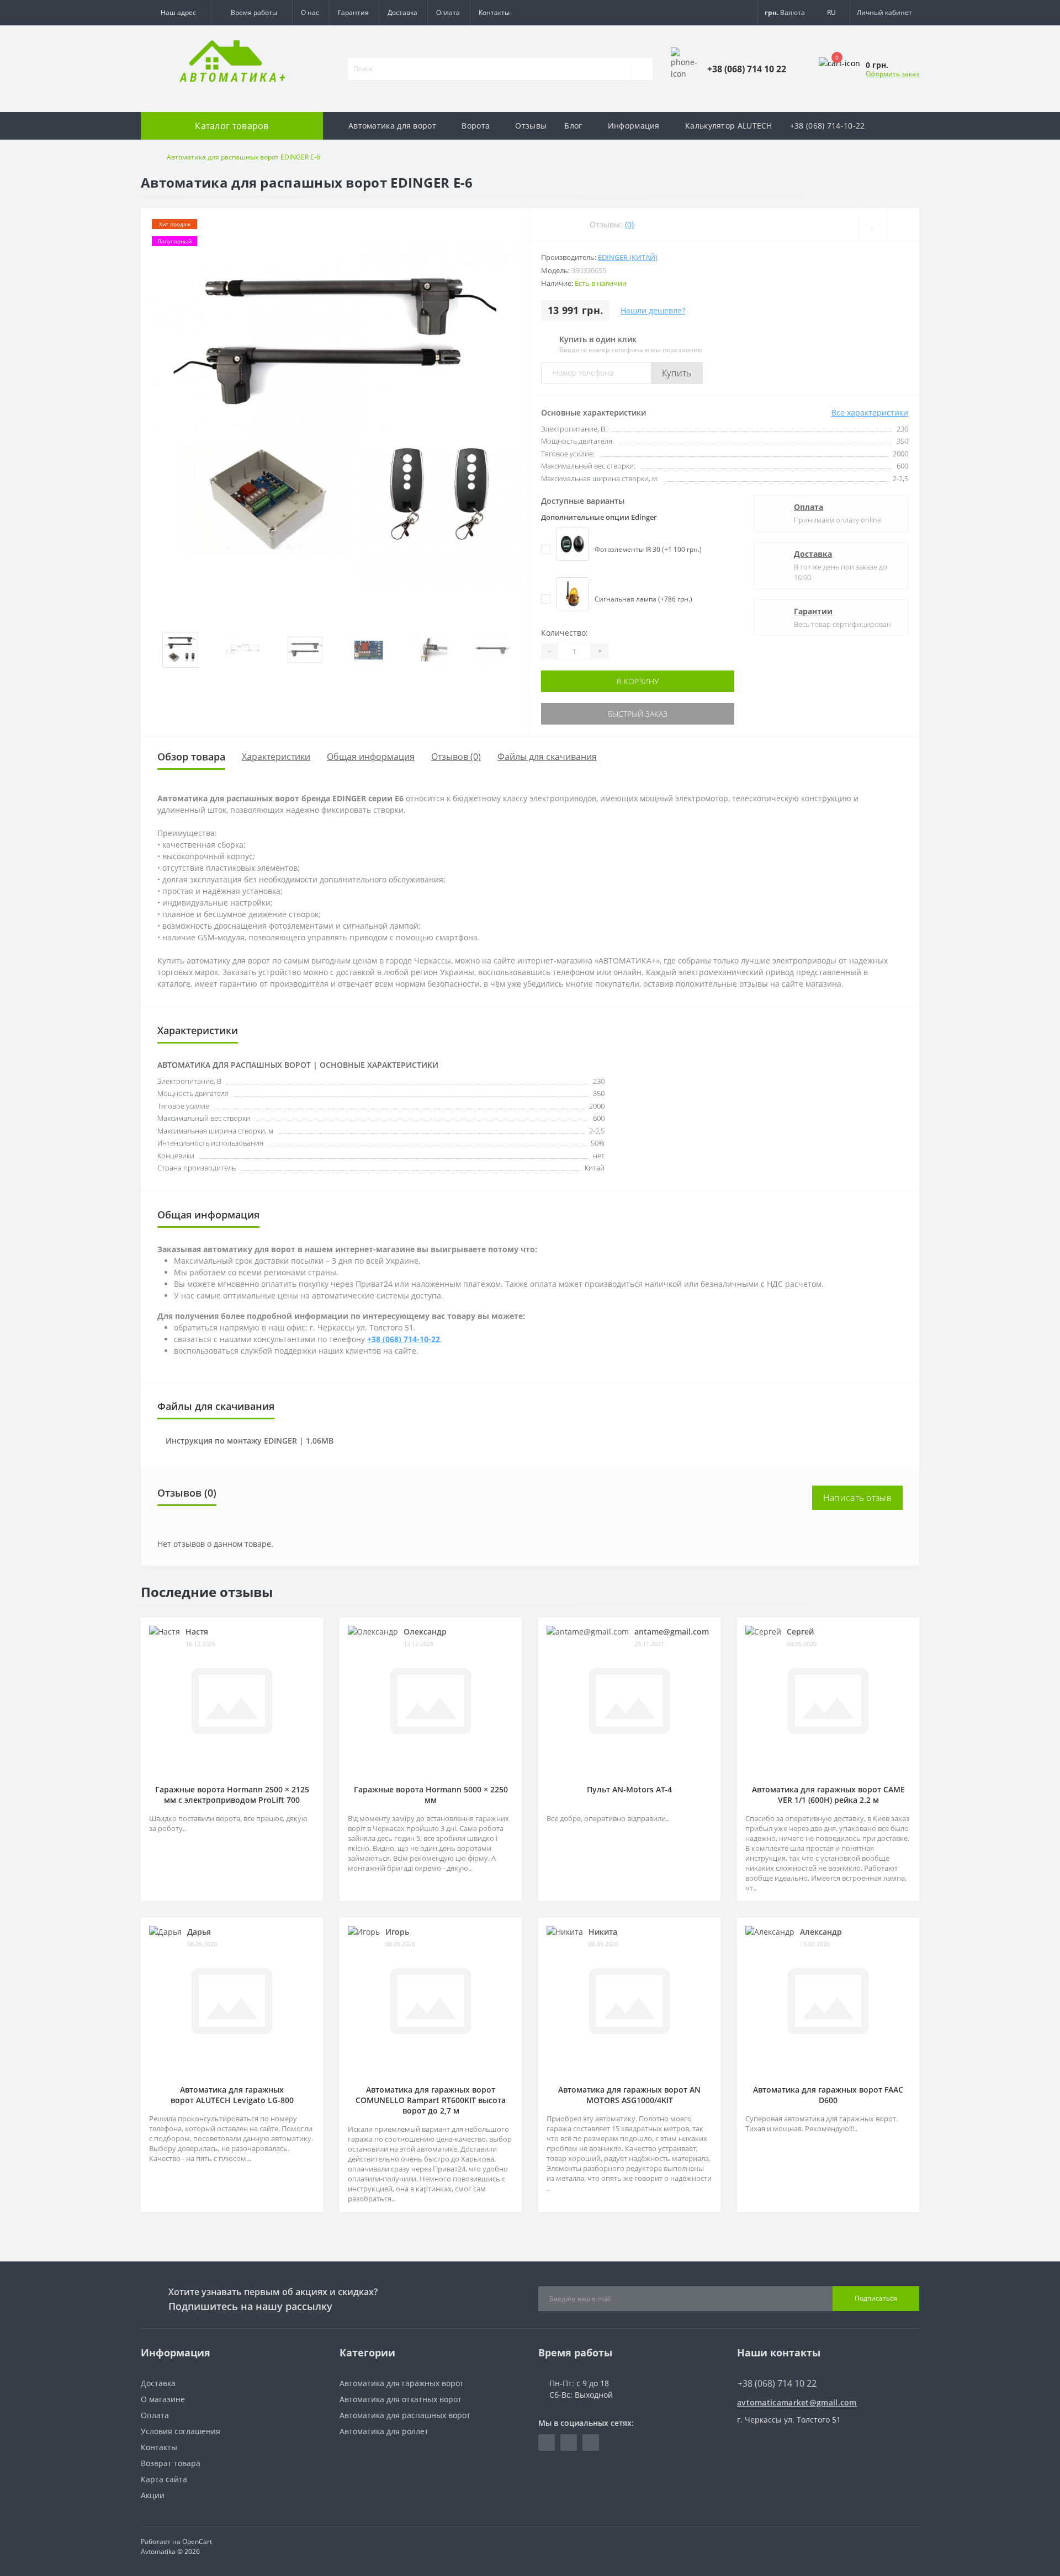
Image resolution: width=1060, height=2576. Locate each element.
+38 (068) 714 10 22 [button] (777, 2383)
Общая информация (371, 757)
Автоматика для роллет (384, 2431)
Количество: (565, 633)
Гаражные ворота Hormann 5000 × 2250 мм (431, 1795)
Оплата (448, 12)
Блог (573, 126)
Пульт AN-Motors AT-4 (629, 1789)
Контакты (494, 12)
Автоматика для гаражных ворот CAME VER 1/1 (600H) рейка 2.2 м (828, 1795)
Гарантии (813, 611)
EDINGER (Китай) (628, 257)
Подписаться (876, 2298)
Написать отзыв (857, 1498)
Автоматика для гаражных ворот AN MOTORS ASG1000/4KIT (629, 2095)
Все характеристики (870, 413)
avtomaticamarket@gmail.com (797, 2402)
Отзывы (531, 126)
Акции (153, 2495)
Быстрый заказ (638, 714)
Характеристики (276, 757)
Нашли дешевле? (653, 310)
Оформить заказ (892, 74)
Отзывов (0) (456, 757)
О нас (310, 12)
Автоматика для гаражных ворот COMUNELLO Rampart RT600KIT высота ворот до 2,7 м (431, 2100)
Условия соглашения (181, 2431)
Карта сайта (164, 2479)
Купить (677, 373)
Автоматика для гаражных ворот (402, 2383)
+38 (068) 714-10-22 (828, 126)
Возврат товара (171, 2463)
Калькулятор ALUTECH (729, 126)
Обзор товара (191, 757)
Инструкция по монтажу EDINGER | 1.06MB (250, 1441)
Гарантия (353, 12)
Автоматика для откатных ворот (401, 2399)
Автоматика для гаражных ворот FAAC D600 (828, 2095)
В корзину (638, 681)
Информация (634, 126)
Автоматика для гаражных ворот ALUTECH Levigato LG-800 (232, 2095)
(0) (629, 224)
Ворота (476, 126)
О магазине (163, 2399)
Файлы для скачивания (547, 757)
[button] (176, 13)
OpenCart (197, 2542)
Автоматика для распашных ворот (405, 2415)
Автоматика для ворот (392, 126)
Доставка (402, 12)
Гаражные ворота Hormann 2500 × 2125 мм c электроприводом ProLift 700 (232, 1795)
